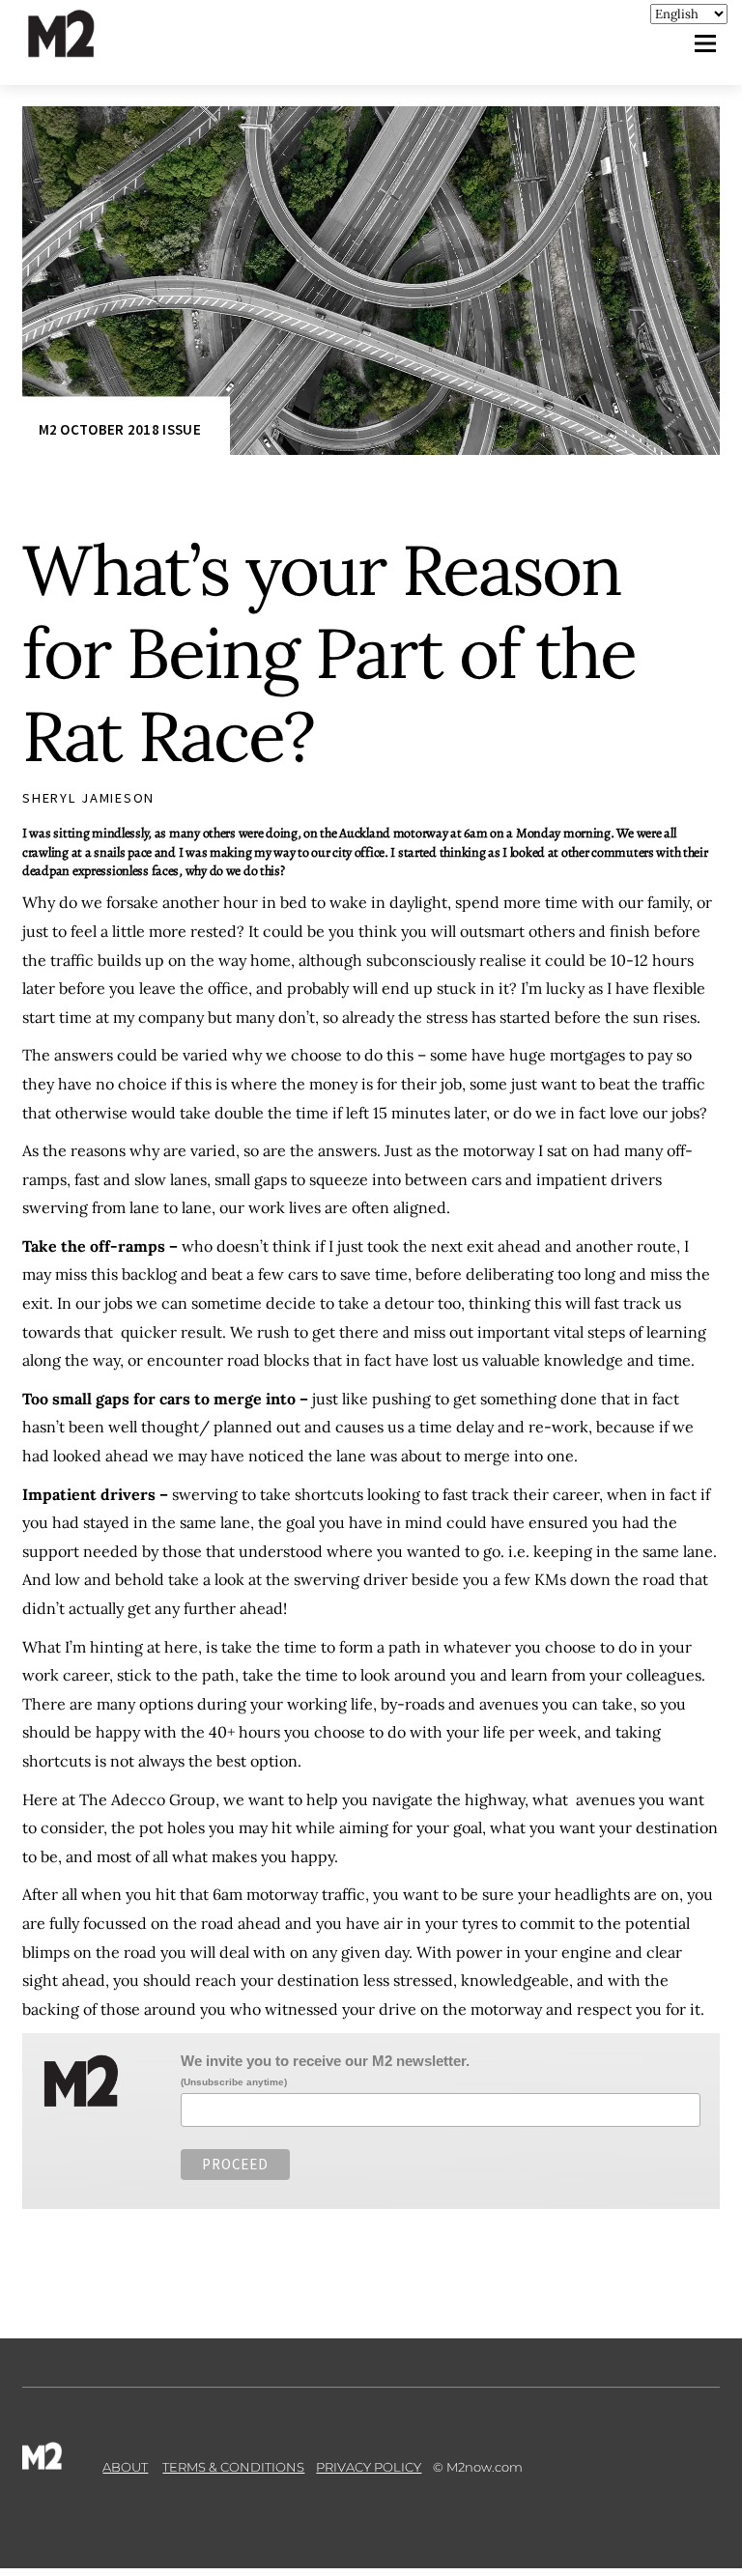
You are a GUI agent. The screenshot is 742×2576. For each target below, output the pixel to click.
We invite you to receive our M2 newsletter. (325, 2061)
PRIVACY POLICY (369, 2467)
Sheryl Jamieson (88, 798)
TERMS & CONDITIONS (233, 2467)
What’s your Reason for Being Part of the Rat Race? (329, 653)
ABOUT (125, 2467)
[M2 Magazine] (80, 49)
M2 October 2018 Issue (120, 429)
